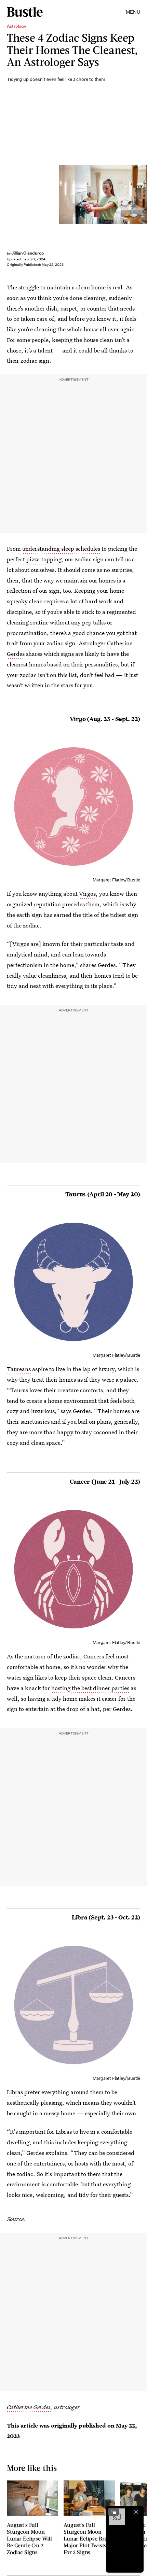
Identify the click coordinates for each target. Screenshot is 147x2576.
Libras (15, 2092)
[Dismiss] (136, 2512)
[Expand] (113, 2512)
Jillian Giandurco (28, 253)
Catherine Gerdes (29, 2407)
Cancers (94, 1656)
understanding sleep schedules (61, 549)
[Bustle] (25, 12)
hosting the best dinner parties (90, 1688)
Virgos (87, 894)
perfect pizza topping (34, 559)
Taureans (19, 1369)
